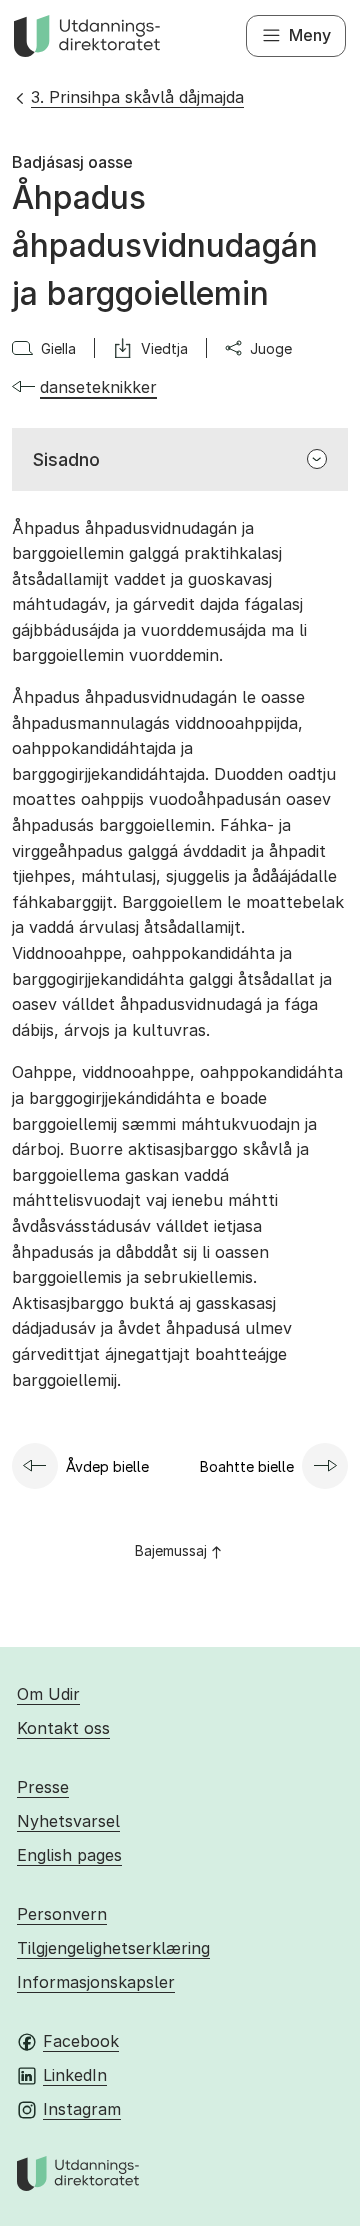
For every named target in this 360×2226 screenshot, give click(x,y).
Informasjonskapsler (96, 1982)
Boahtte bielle (247, 1466)
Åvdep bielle (107, 1466)
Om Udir (48, 1694)
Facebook (81, 2041)
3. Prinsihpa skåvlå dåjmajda (137, 97)
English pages (69, 1855)
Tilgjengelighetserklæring (113, 1948)
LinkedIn (75, 2075)
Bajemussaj (171, 1550)
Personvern (62, 1914)
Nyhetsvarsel (68, 1821)
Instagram (82, 2109)
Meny (310, 35)
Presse (43, 1787)
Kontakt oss (63, 1728)
